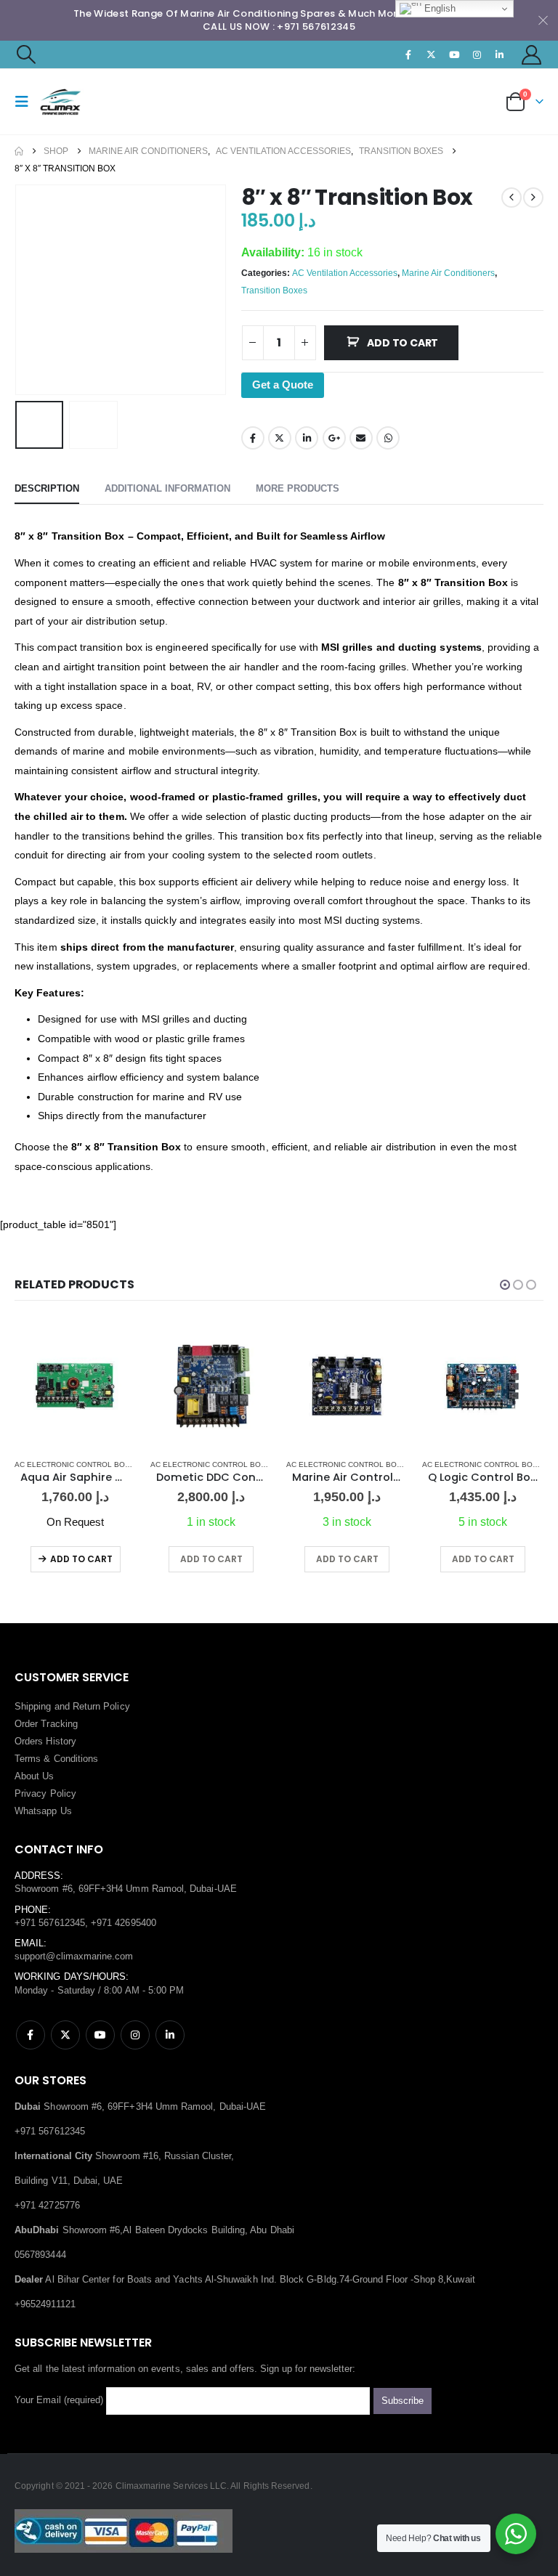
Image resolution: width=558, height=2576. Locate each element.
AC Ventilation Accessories (345, 273)
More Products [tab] (298, 488)
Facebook (253, 438)
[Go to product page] (75, 1386)
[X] (432, 54)
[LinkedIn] (500, 54)
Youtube (100, 2035)
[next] (533, 198)
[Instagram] (477, 54)
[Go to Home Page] (19, 151)
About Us (35, 1776)
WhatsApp (388, 438)
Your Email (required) (60, 2401)
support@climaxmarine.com (74, 1956)
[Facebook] (409, 54)
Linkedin (170, 2035)
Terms (28, 1759)
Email (361, 438)
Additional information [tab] (167, 488)
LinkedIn (307, 438)
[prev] (511, 198)
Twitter (280, 438)
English (438, 8)
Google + (334, 438)
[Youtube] (454, 54)
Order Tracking (46, 1724)
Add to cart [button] (211, 1559)
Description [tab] (47, 488)
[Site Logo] (78, 102)
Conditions (76, 1759)
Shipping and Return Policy (72, 1706)
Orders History (45, 1741)
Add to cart (403, 343)
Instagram (135, 2035)
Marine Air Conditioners (448, 273)
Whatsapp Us (43, 1811)
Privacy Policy (45, 1793)
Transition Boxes (274, 290)
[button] (25, 54)
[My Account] (532, 55)
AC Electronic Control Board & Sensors (100, 1464)
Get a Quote (283, 385)
